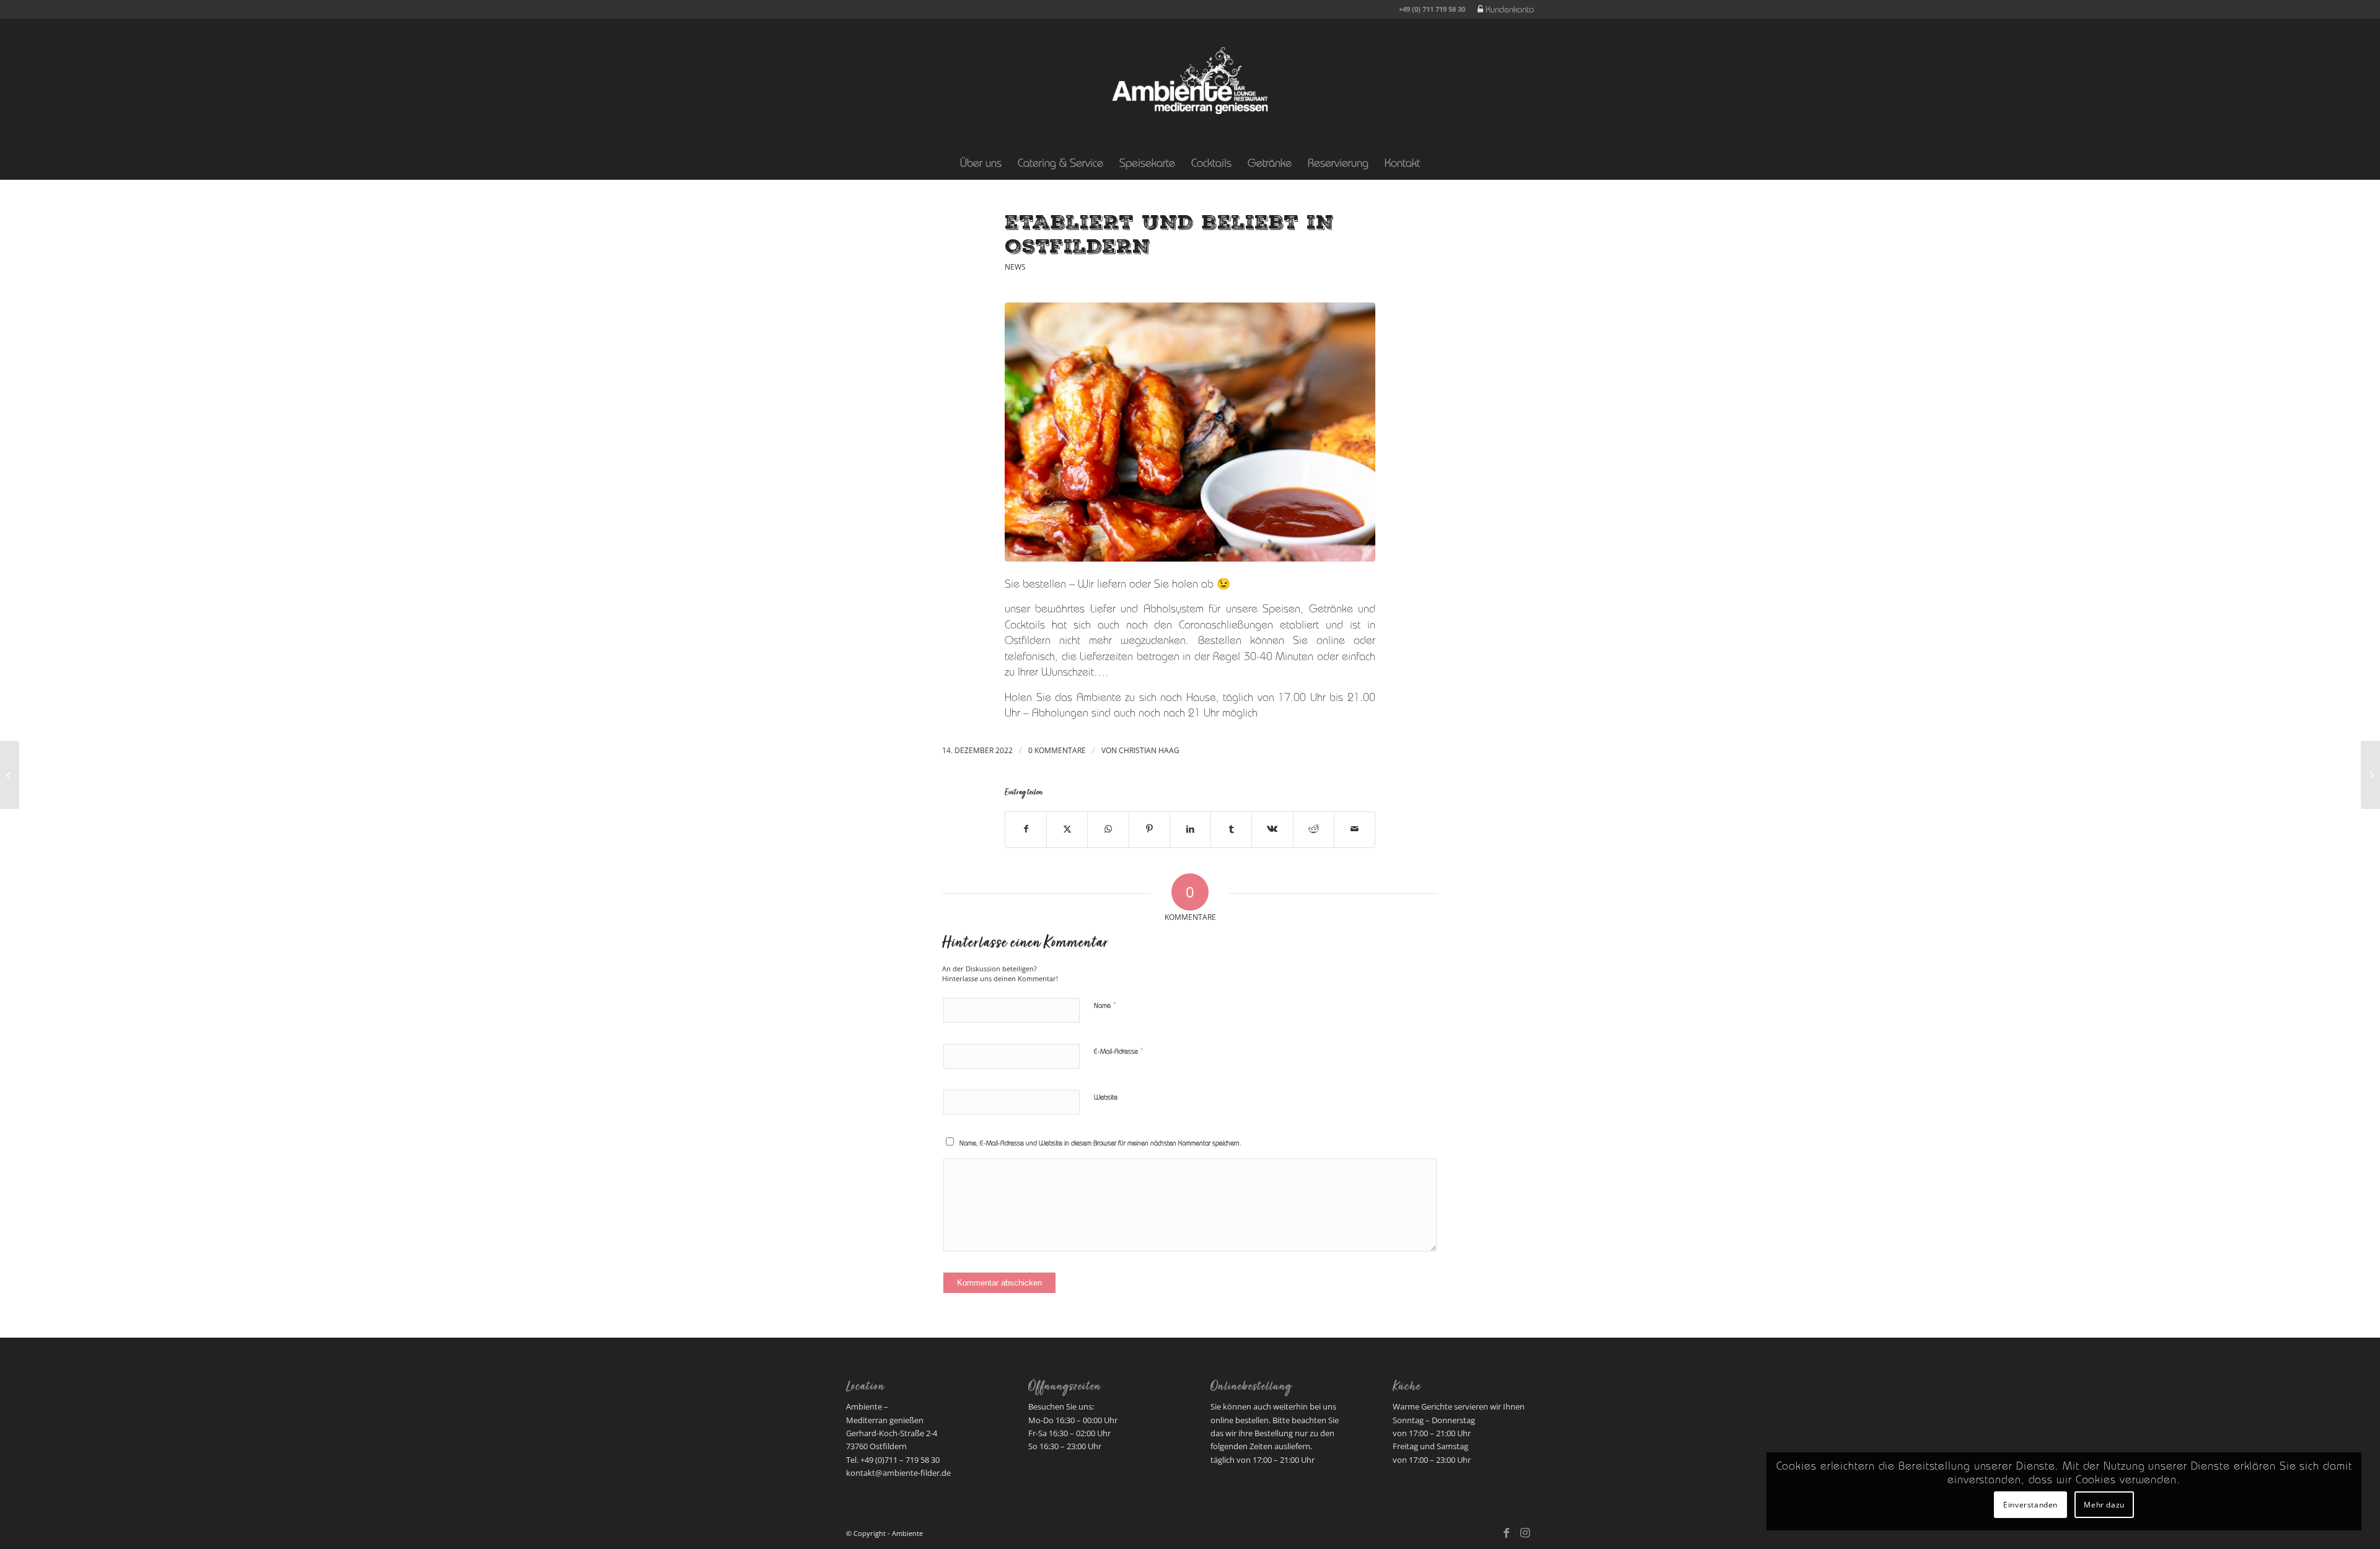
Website (1106, 1098)
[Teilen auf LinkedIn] (1190, 830)
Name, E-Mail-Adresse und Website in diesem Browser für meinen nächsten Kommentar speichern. (1100, 1144)
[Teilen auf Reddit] (1314, 830)
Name (1105, 1006)
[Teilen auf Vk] (1272, 830)
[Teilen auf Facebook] (1026, 830)
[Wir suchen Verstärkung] (10, 775)
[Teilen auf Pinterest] (1149, 830)
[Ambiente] (1190, 81)
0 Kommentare (1057, 750)
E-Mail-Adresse (1119, 1052)
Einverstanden (2030, 1505)
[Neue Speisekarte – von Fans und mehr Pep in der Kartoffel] (2370, 775)
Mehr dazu (2104, 1505)
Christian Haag (1149, 750)
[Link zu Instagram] (1525, 1533)
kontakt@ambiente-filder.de (898, 1473)
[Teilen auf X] (1067, 830)
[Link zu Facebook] (1506, 1533)
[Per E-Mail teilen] (1355, 830)
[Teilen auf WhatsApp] (1108, 830)
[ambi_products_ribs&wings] (1190, 432)
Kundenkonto (1510, 11)
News (1015, 267)
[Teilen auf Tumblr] (1231, 830)
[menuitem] (1503, 10)
